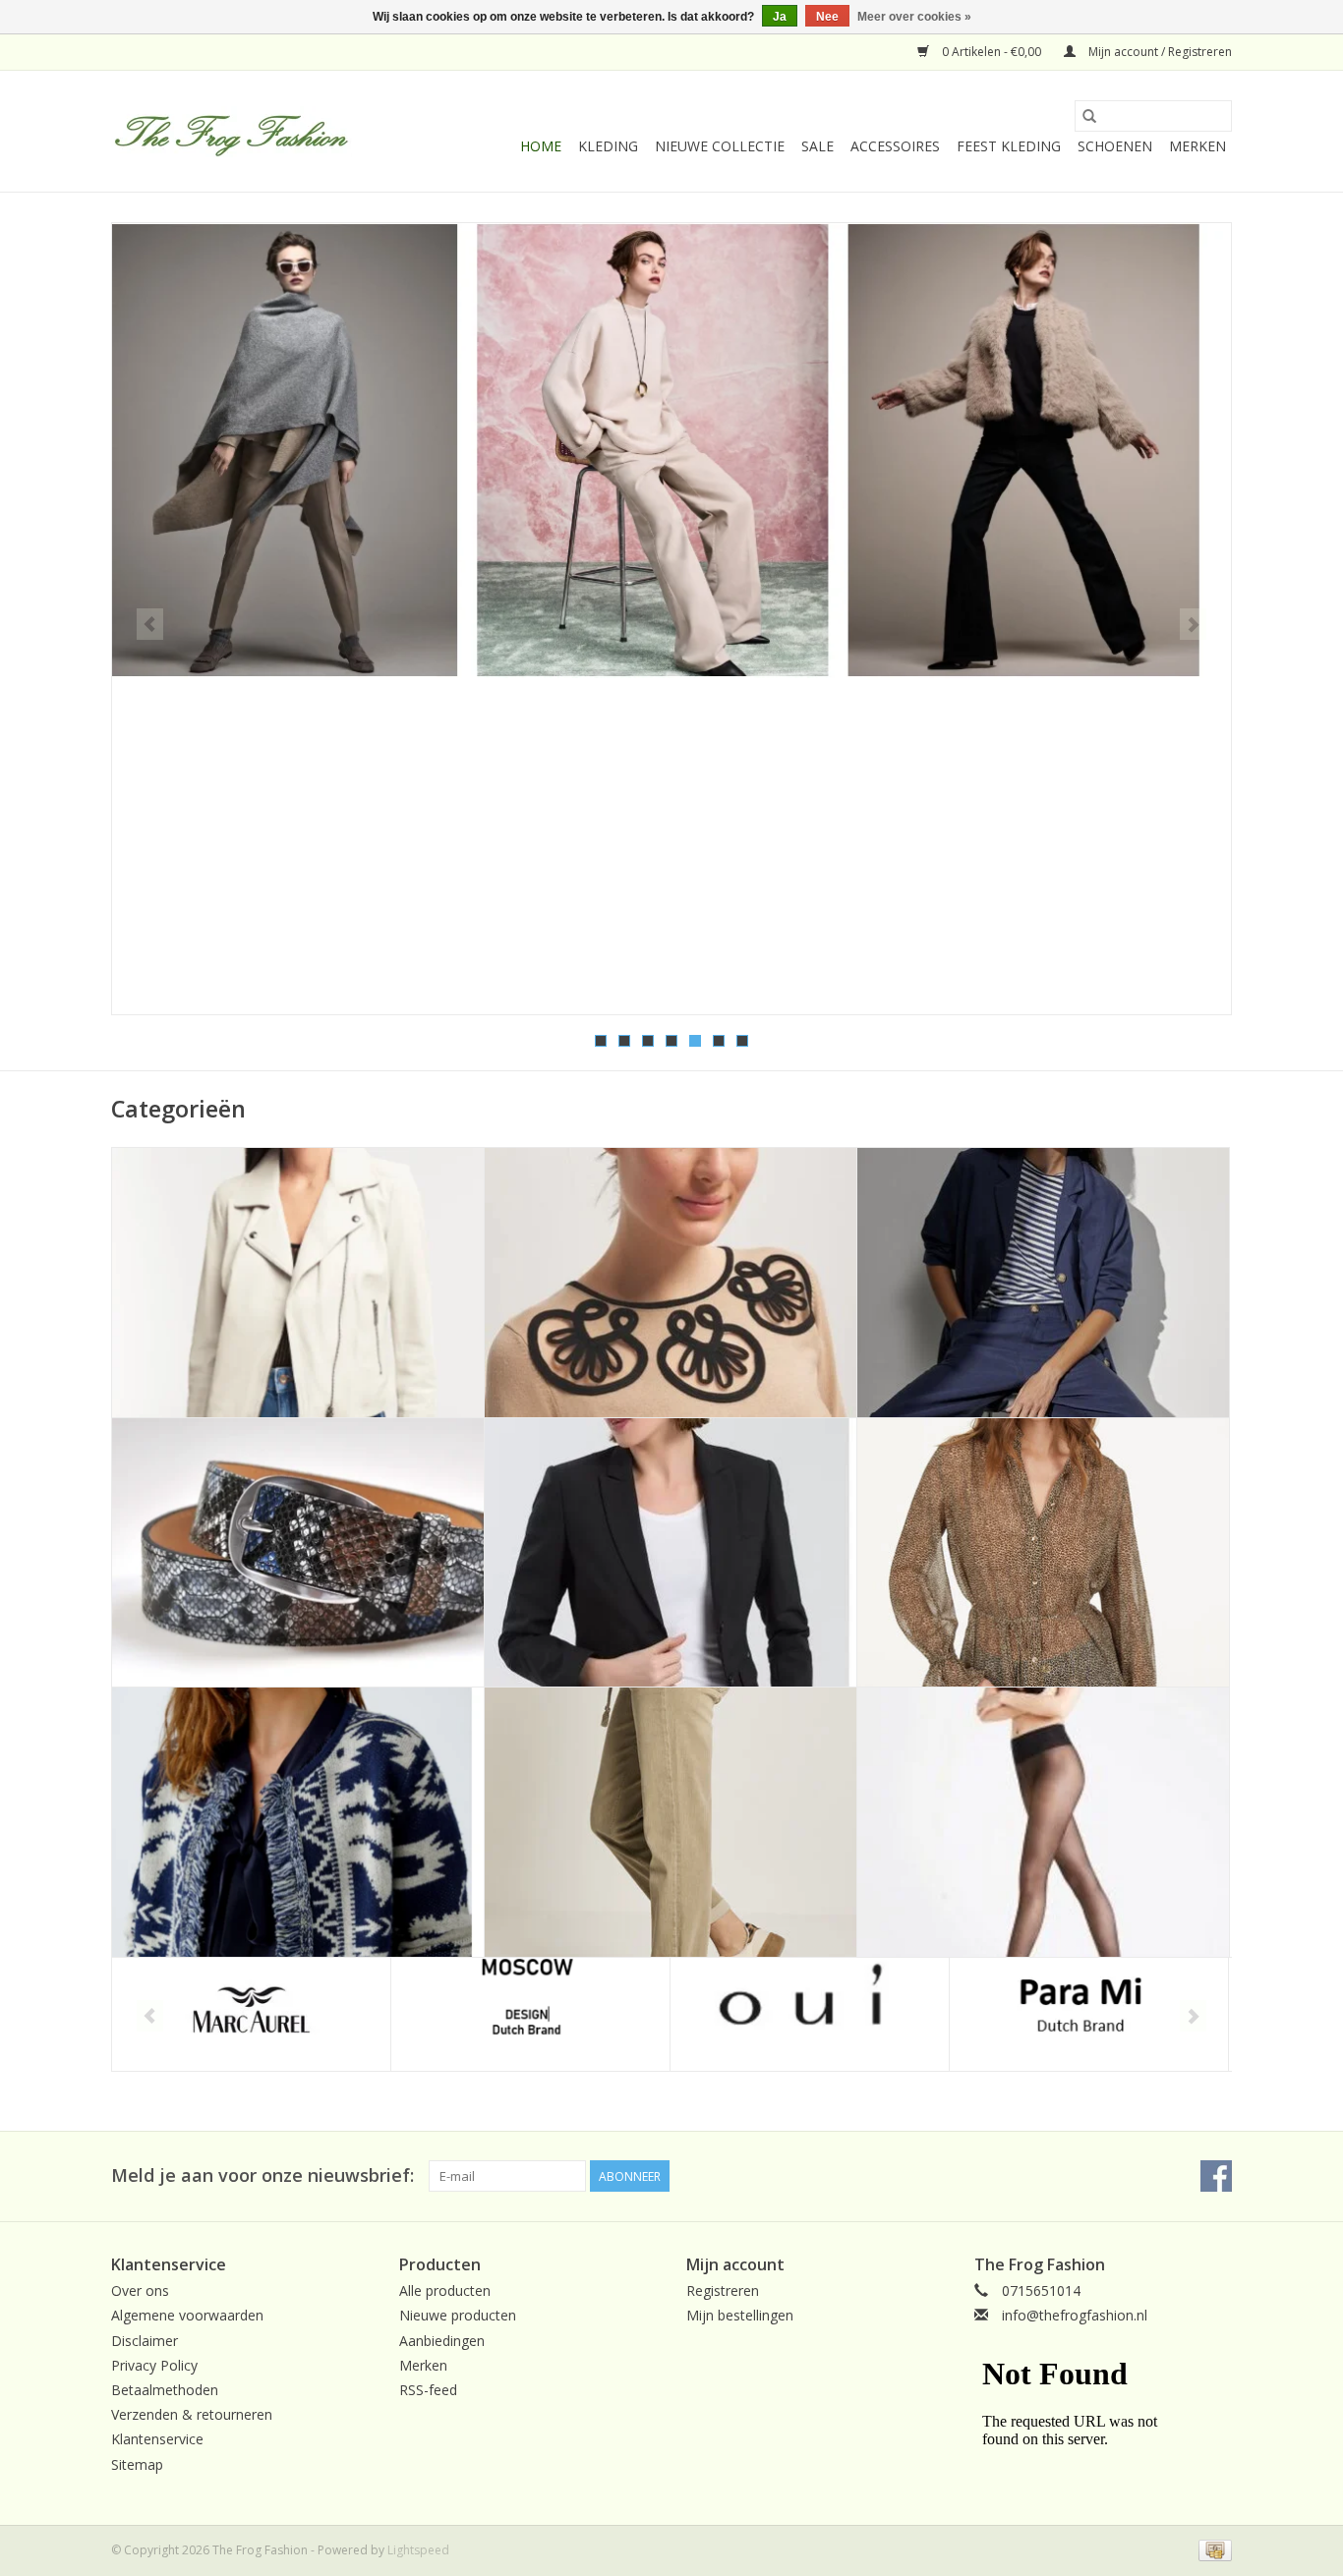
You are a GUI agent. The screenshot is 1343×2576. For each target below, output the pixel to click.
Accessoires (895, 146)
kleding (608, 146)
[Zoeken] (1089, 116)
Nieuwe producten (458, 2315)
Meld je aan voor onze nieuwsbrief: (263, 2175)
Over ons (140, 2290)
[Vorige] (150, 624)
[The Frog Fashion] (232, 132)
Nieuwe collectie (720, 146)
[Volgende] (1193, 624)
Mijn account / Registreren (1159, 52)
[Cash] (1212, 2549)
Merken (1197, 146)
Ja (780, 17)
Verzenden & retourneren (192, 2414)
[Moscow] (530, 2014)
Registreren (723, 2290)
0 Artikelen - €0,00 (992, 52)
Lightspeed (418, 2550)
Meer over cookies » (914, 17)
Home (541, 146)
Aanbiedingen (442, 2341)
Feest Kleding (1009, 146)
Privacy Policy (154, 2365)
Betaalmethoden (165, 2390)
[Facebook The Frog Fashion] (1216, 2176)
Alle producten (445, 2290)
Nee (827, 17)
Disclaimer (145, 2341)
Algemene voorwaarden (187, 2315)
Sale (817, 146)
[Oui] (810, 2014)
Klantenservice (157, 2439)
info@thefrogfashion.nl (1075, 2315)
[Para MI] (1089, 2014)
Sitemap (137, 2464)
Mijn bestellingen (740, 2315)
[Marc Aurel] (251, 2014)
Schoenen (1115, 146)
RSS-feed (428, 2390)
